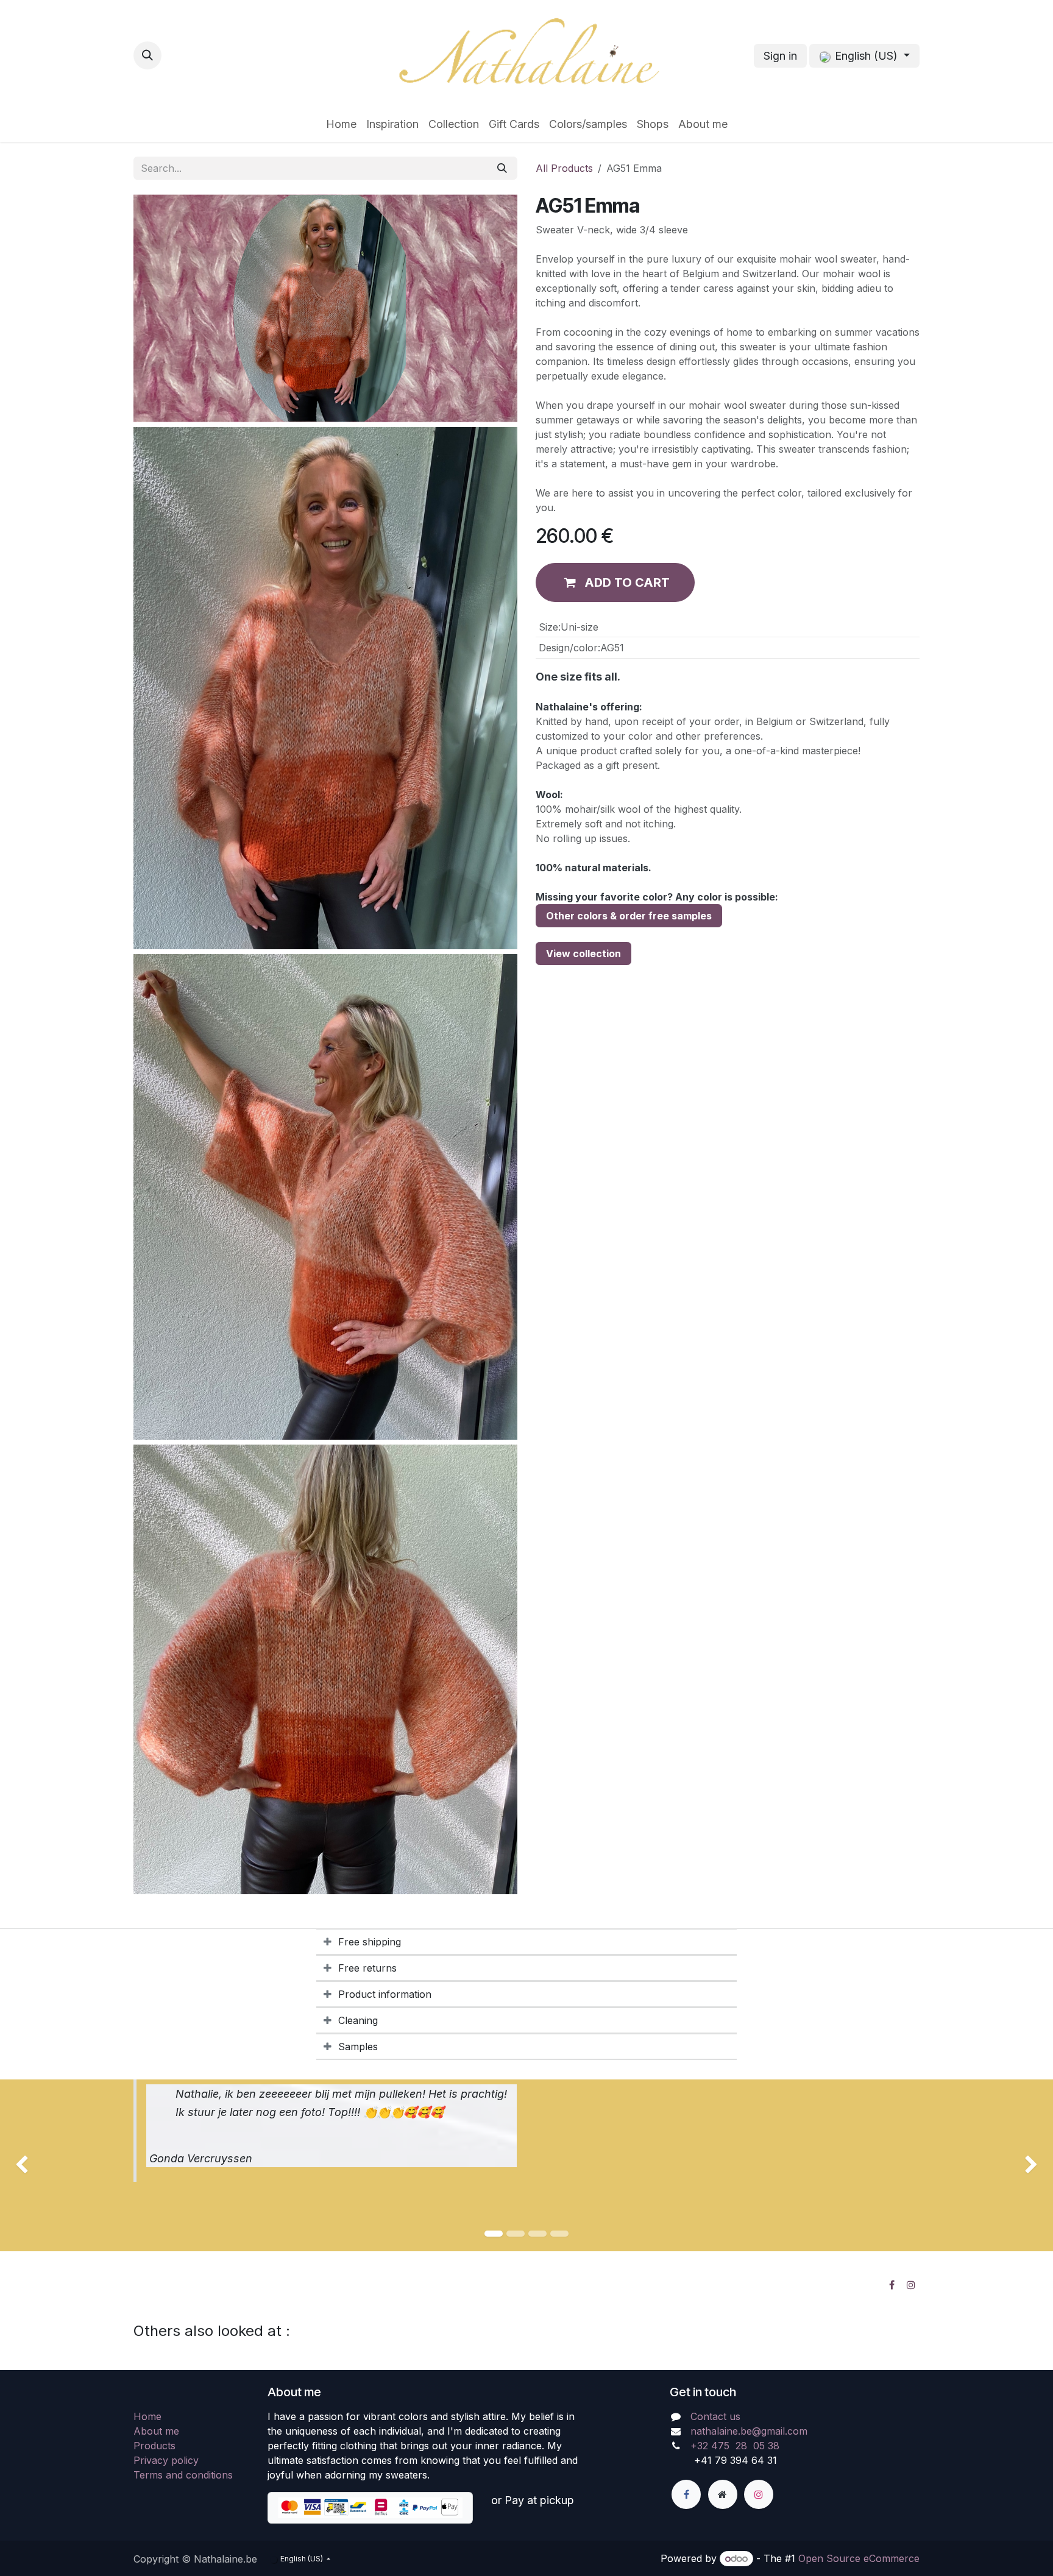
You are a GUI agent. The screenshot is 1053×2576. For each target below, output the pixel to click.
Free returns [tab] (367, 1968)
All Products (564, 168)
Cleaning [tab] (358, 2020)
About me (156, 2431)
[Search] (502, 168)
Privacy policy (166, 2460)
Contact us (715, 2416)
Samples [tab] (358, 2047)
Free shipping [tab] (370, 1942)
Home (147, 2416)
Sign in (780, 56)
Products (154, 2446)
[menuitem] (341, 124)
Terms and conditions (183, 2475)
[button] (147, 55)
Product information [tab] (385, 1994)
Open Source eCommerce (859, 2558)
